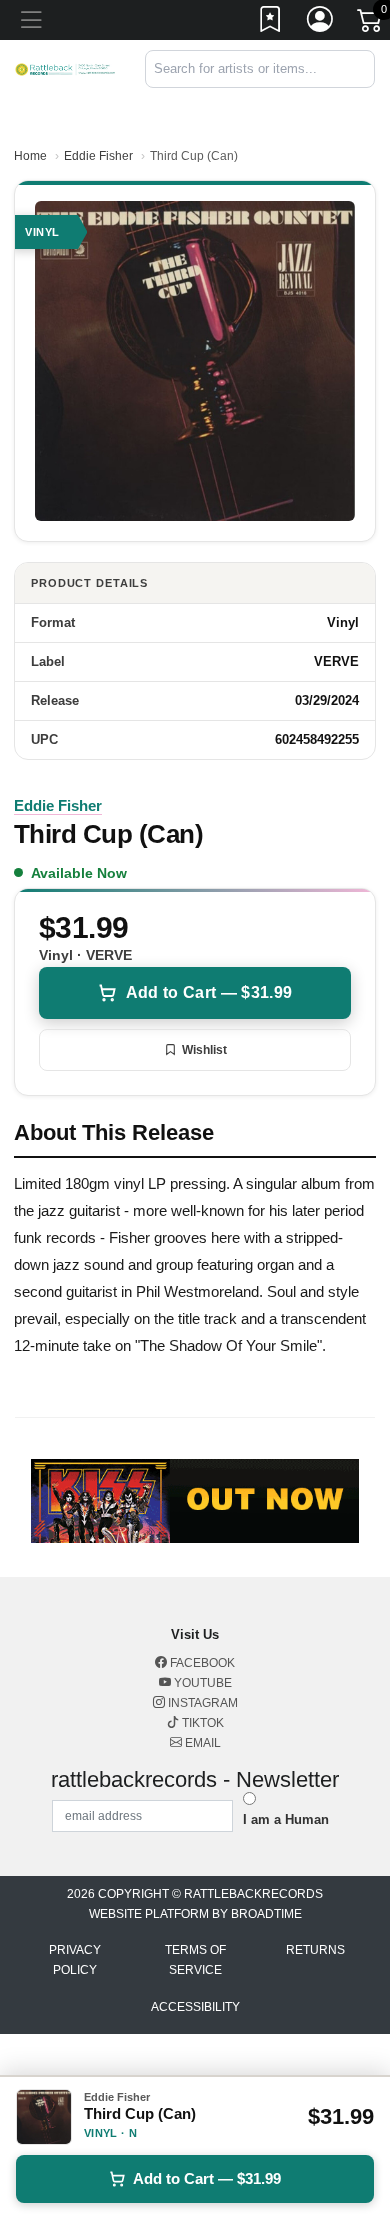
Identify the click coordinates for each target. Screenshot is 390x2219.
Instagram (201, 1703)
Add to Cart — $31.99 (209, 992)
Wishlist (204, 1050)
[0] (371, 24)
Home (30, 156)
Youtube (201, 1683)
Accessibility (195, 2007)
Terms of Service (195, 1960)
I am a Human (286, 1819)
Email (201, 1743)
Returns (315, 1950)
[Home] (65, 68)
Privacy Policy (75, 1960)
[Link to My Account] (321, 23)
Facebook (201, 1663)
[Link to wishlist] (271, 23)
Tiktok (201, 1723)
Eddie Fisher (98, 156)
